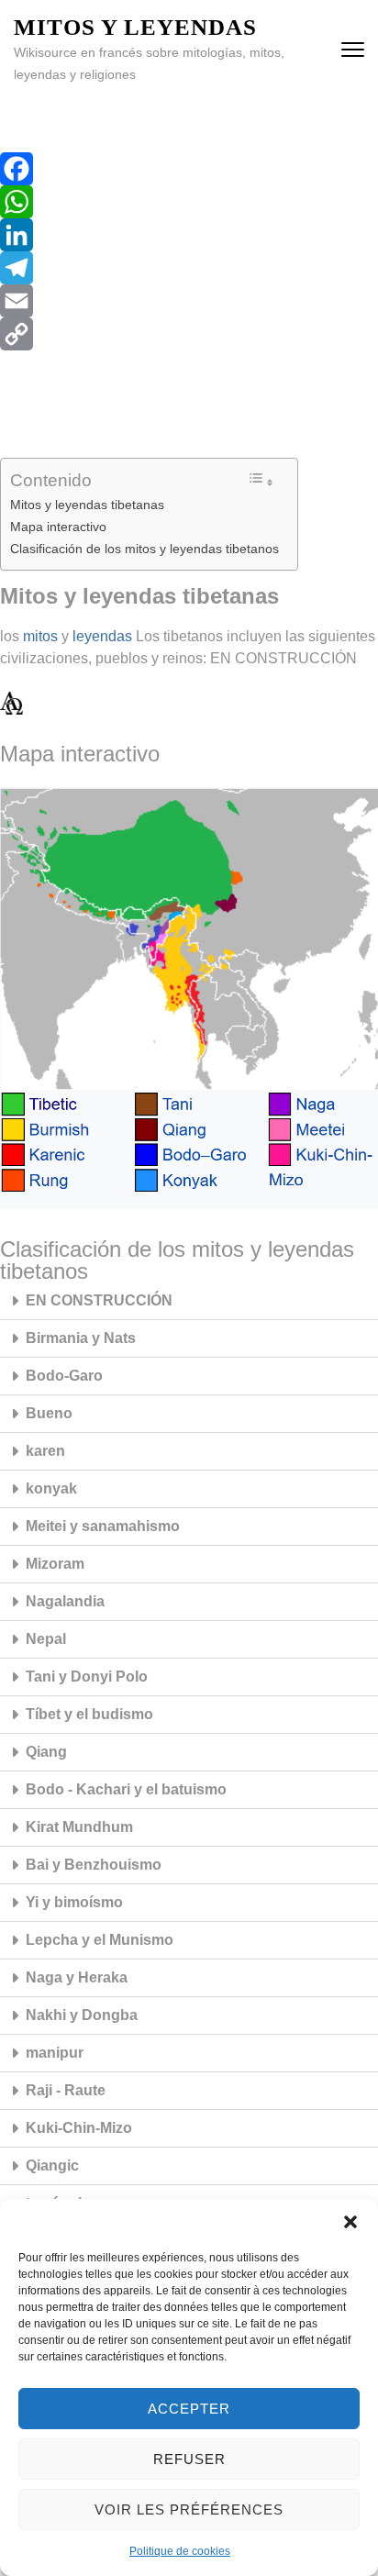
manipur (55, 2053)
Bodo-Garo (64, 1376)
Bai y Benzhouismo (94, 1865)
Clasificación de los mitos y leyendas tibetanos (145, 549)
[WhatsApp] (189, 202)
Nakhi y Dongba (82, 2015)
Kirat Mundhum (79, 1827)
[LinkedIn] (189, 235)
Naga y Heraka (77, 1977)
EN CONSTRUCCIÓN (99, 1300)
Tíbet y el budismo (89, 1714)
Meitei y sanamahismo (103, 1526)
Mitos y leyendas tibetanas (87, 505)
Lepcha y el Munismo (100, 1940)
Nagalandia (65, 1601)
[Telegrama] (189, 268)
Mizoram (55, 1564)
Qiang (46, 1752)
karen (45, 1451)
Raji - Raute (66, 2090)
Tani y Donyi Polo (87, 1677)
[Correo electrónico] (189, 301)
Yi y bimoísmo (74, 1902)
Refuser (189, 2459)
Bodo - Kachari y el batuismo (126, 1789)
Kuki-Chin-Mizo (79, 2128)
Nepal (46, 1639)
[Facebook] (189, 169)
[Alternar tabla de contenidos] (261, 480)
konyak (51, 1488)
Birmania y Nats (81, 1338)
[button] (350, 2222)
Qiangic (52, 2165)
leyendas (102, 636)
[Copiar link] (189, 334)
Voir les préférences (189, 2509)
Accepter (189, 2409)
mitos (40, 636)
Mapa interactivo (58, 527)
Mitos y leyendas (135, 27)
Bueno (49, 1413)
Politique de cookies (180, 2551)
